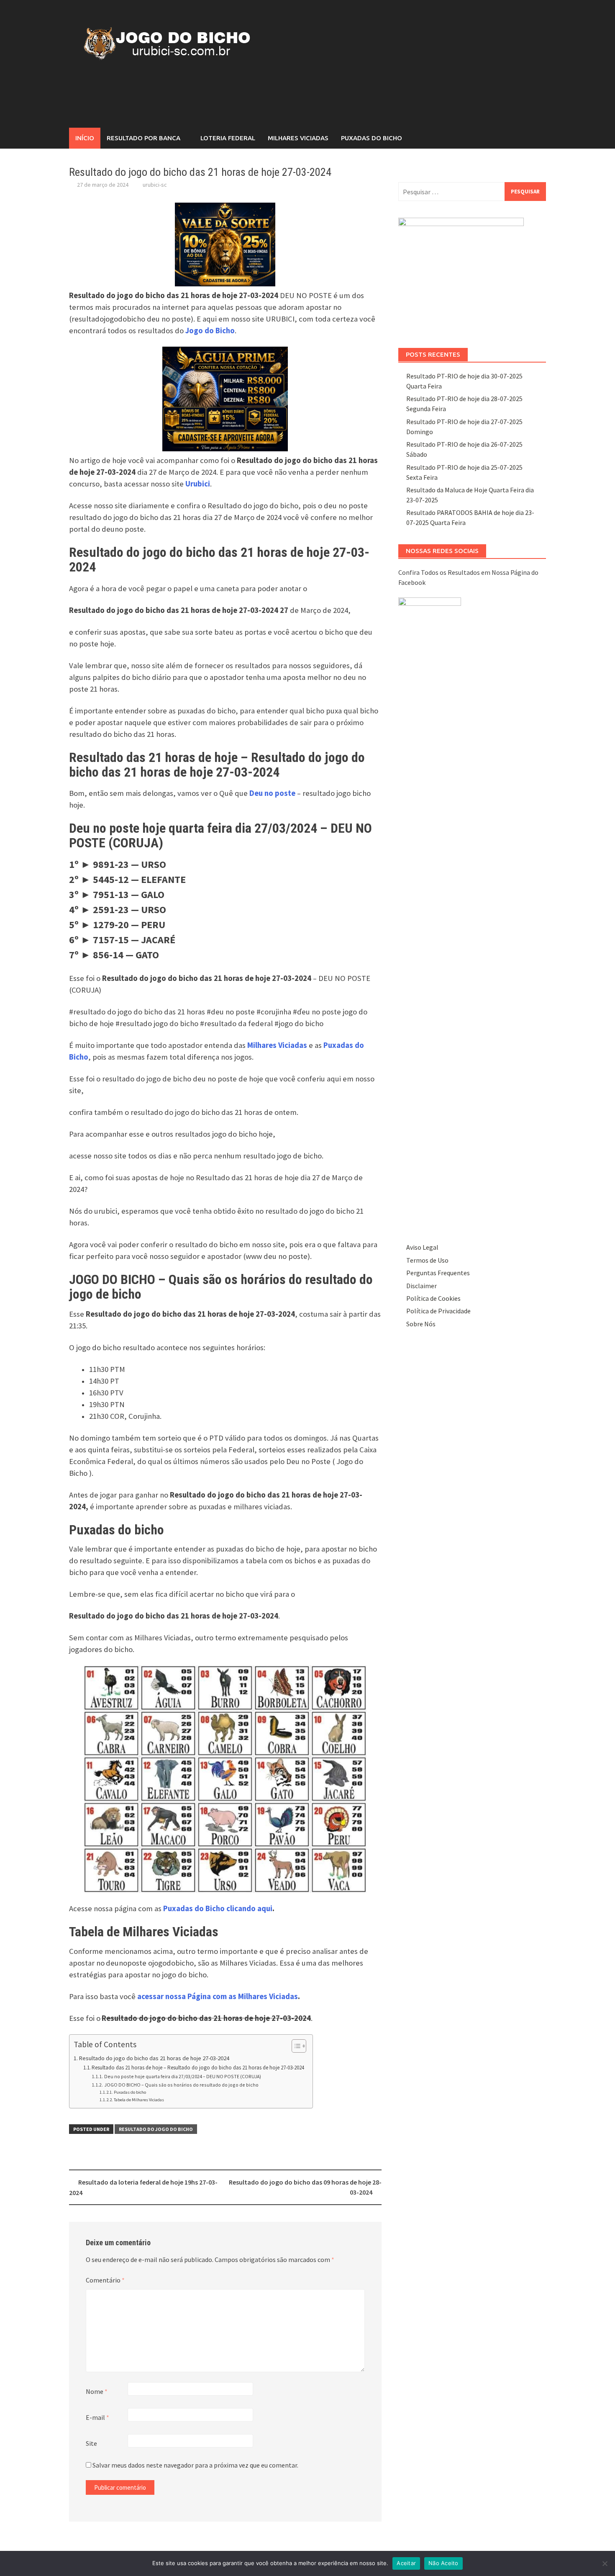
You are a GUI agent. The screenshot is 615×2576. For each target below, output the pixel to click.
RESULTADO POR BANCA (143, 138)
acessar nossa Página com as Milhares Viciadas (218, 1996)
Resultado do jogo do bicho (156, 2129)
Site (91, 2443)
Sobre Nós (421, 1324)
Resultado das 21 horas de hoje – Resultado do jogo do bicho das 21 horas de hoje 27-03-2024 (198, 2068)
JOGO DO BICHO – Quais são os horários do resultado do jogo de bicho (181, 2085)
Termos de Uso (427, 1260)
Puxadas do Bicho (372, 138)
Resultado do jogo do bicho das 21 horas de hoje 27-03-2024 (154, 2058)
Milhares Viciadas (298, 138)
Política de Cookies (433, 1298)
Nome (97, 2391)
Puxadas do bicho (130, 2092)
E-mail (97, 2417)
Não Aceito (443, 2563)
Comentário (105, 2280)
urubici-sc (155, 185)
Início (85, 138)
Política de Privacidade (438, 1311)
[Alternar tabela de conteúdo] (295, 2046)
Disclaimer (422, 1286)
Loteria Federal (228, 138)
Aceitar (406, 2563)
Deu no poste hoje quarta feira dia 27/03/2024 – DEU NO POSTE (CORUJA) (182, 2076)
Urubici (198, 484)
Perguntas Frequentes (438, 1273)
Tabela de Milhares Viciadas (139, 2100)
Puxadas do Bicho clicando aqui (218, 1908)
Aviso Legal (422, 1247)
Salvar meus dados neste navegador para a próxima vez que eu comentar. (195, 2465)
